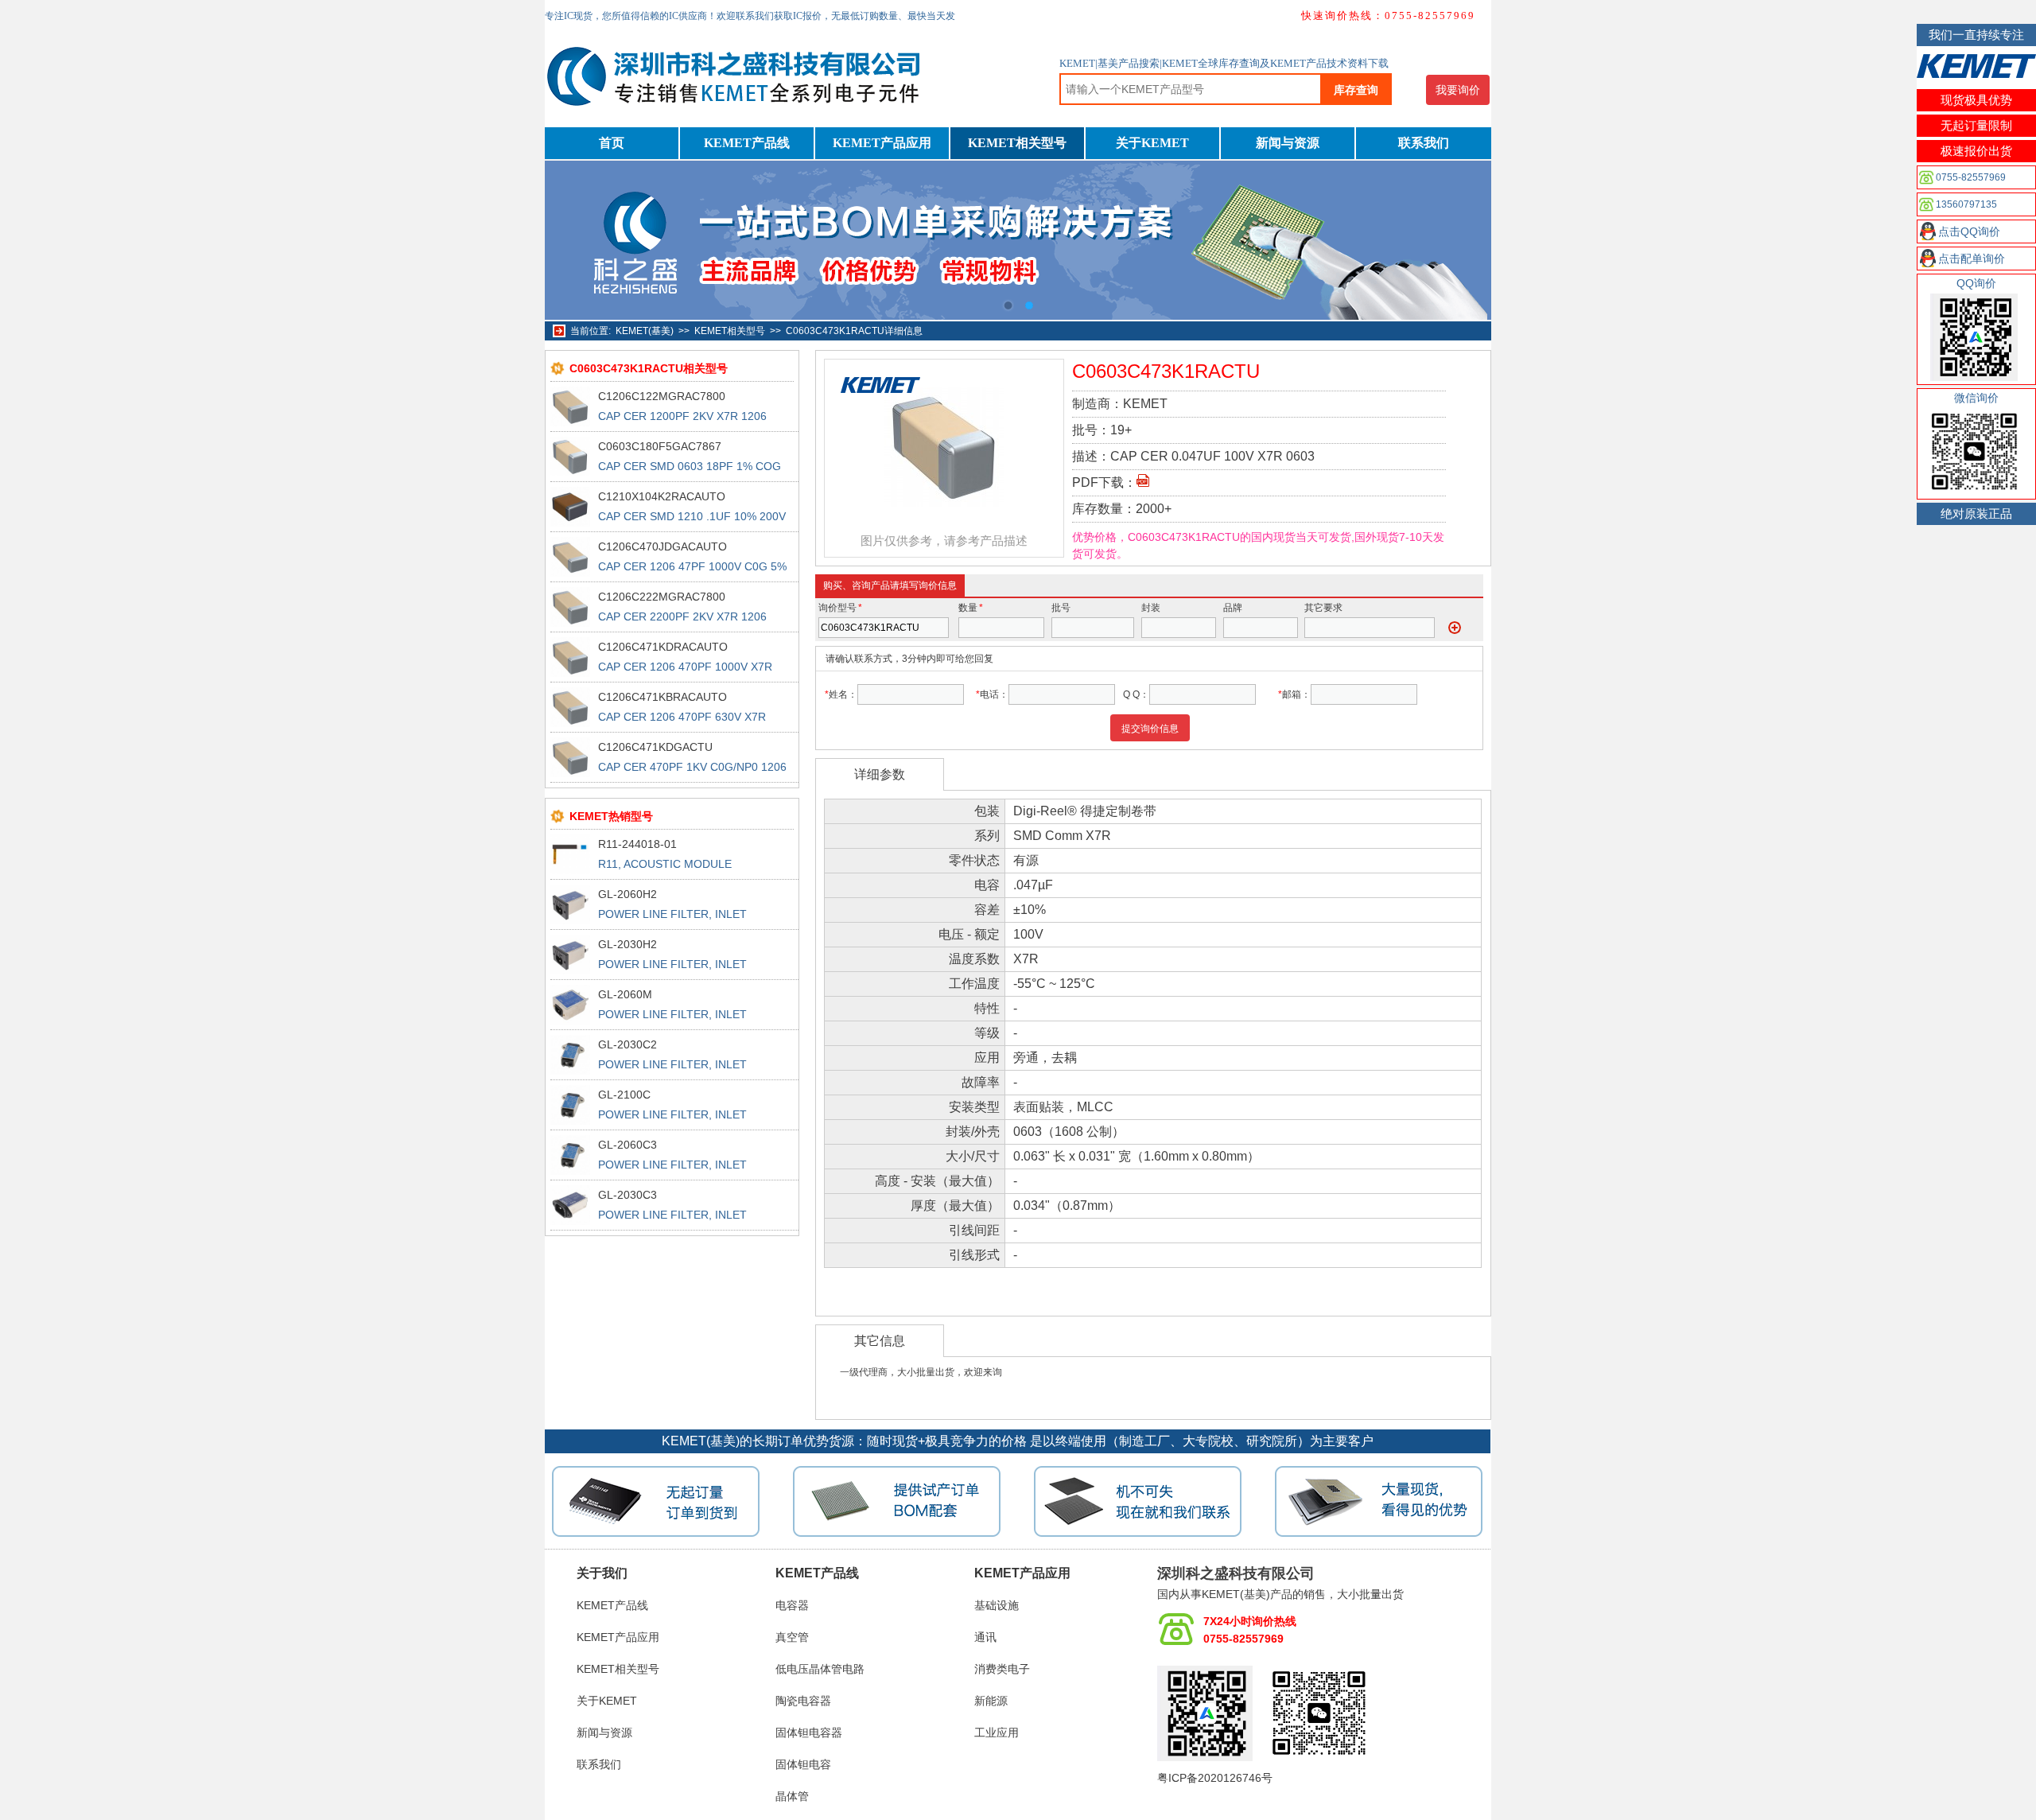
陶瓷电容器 (803, 1701)
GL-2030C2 (628, 1044)
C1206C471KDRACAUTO (663, 647)
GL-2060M (625, 994)
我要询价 (1458, 90)
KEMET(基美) (645, 331)
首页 (612, 143)
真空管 (792, 1637)
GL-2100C (624, 1095)
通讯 (985, 1637)
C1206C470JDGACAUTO (662, 546)
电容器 (792, 1605)
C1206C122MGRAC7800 (662, 396)
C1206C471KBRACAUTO (662, 697)
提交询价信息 (1150, 729)
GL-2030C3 (628, 1195)
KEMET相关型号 (1017, 143)
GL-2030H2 (628, 944)
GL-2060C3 (628, 1145)
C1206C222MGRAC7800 (662, 597)
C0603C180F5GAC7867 (660, 446)
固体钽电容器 (809, 1732)
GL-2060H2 (628, 894)
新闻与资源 (1288, 143)
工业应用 (997, 1732)
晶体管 (792, 1796)
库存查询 (1356, 90)
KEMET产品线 (747, 143)
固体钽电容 (803, 1764)
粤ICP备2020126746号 (1215, 1778)
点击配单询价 (1972, 259)
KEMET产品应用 (882, 143)
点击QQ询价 (1969, 231)
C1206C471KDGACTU (655, 747)
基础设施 (997, 1605)
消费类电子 (1002, 1669)
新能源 (991, 1701)
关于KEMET (1152, 143)
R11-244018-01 (637, 844)
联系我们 (1424, 143)
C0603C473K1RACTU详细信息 (854, 331)
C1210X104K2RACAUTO (662, 496)
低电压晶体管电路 (820, 1669)
